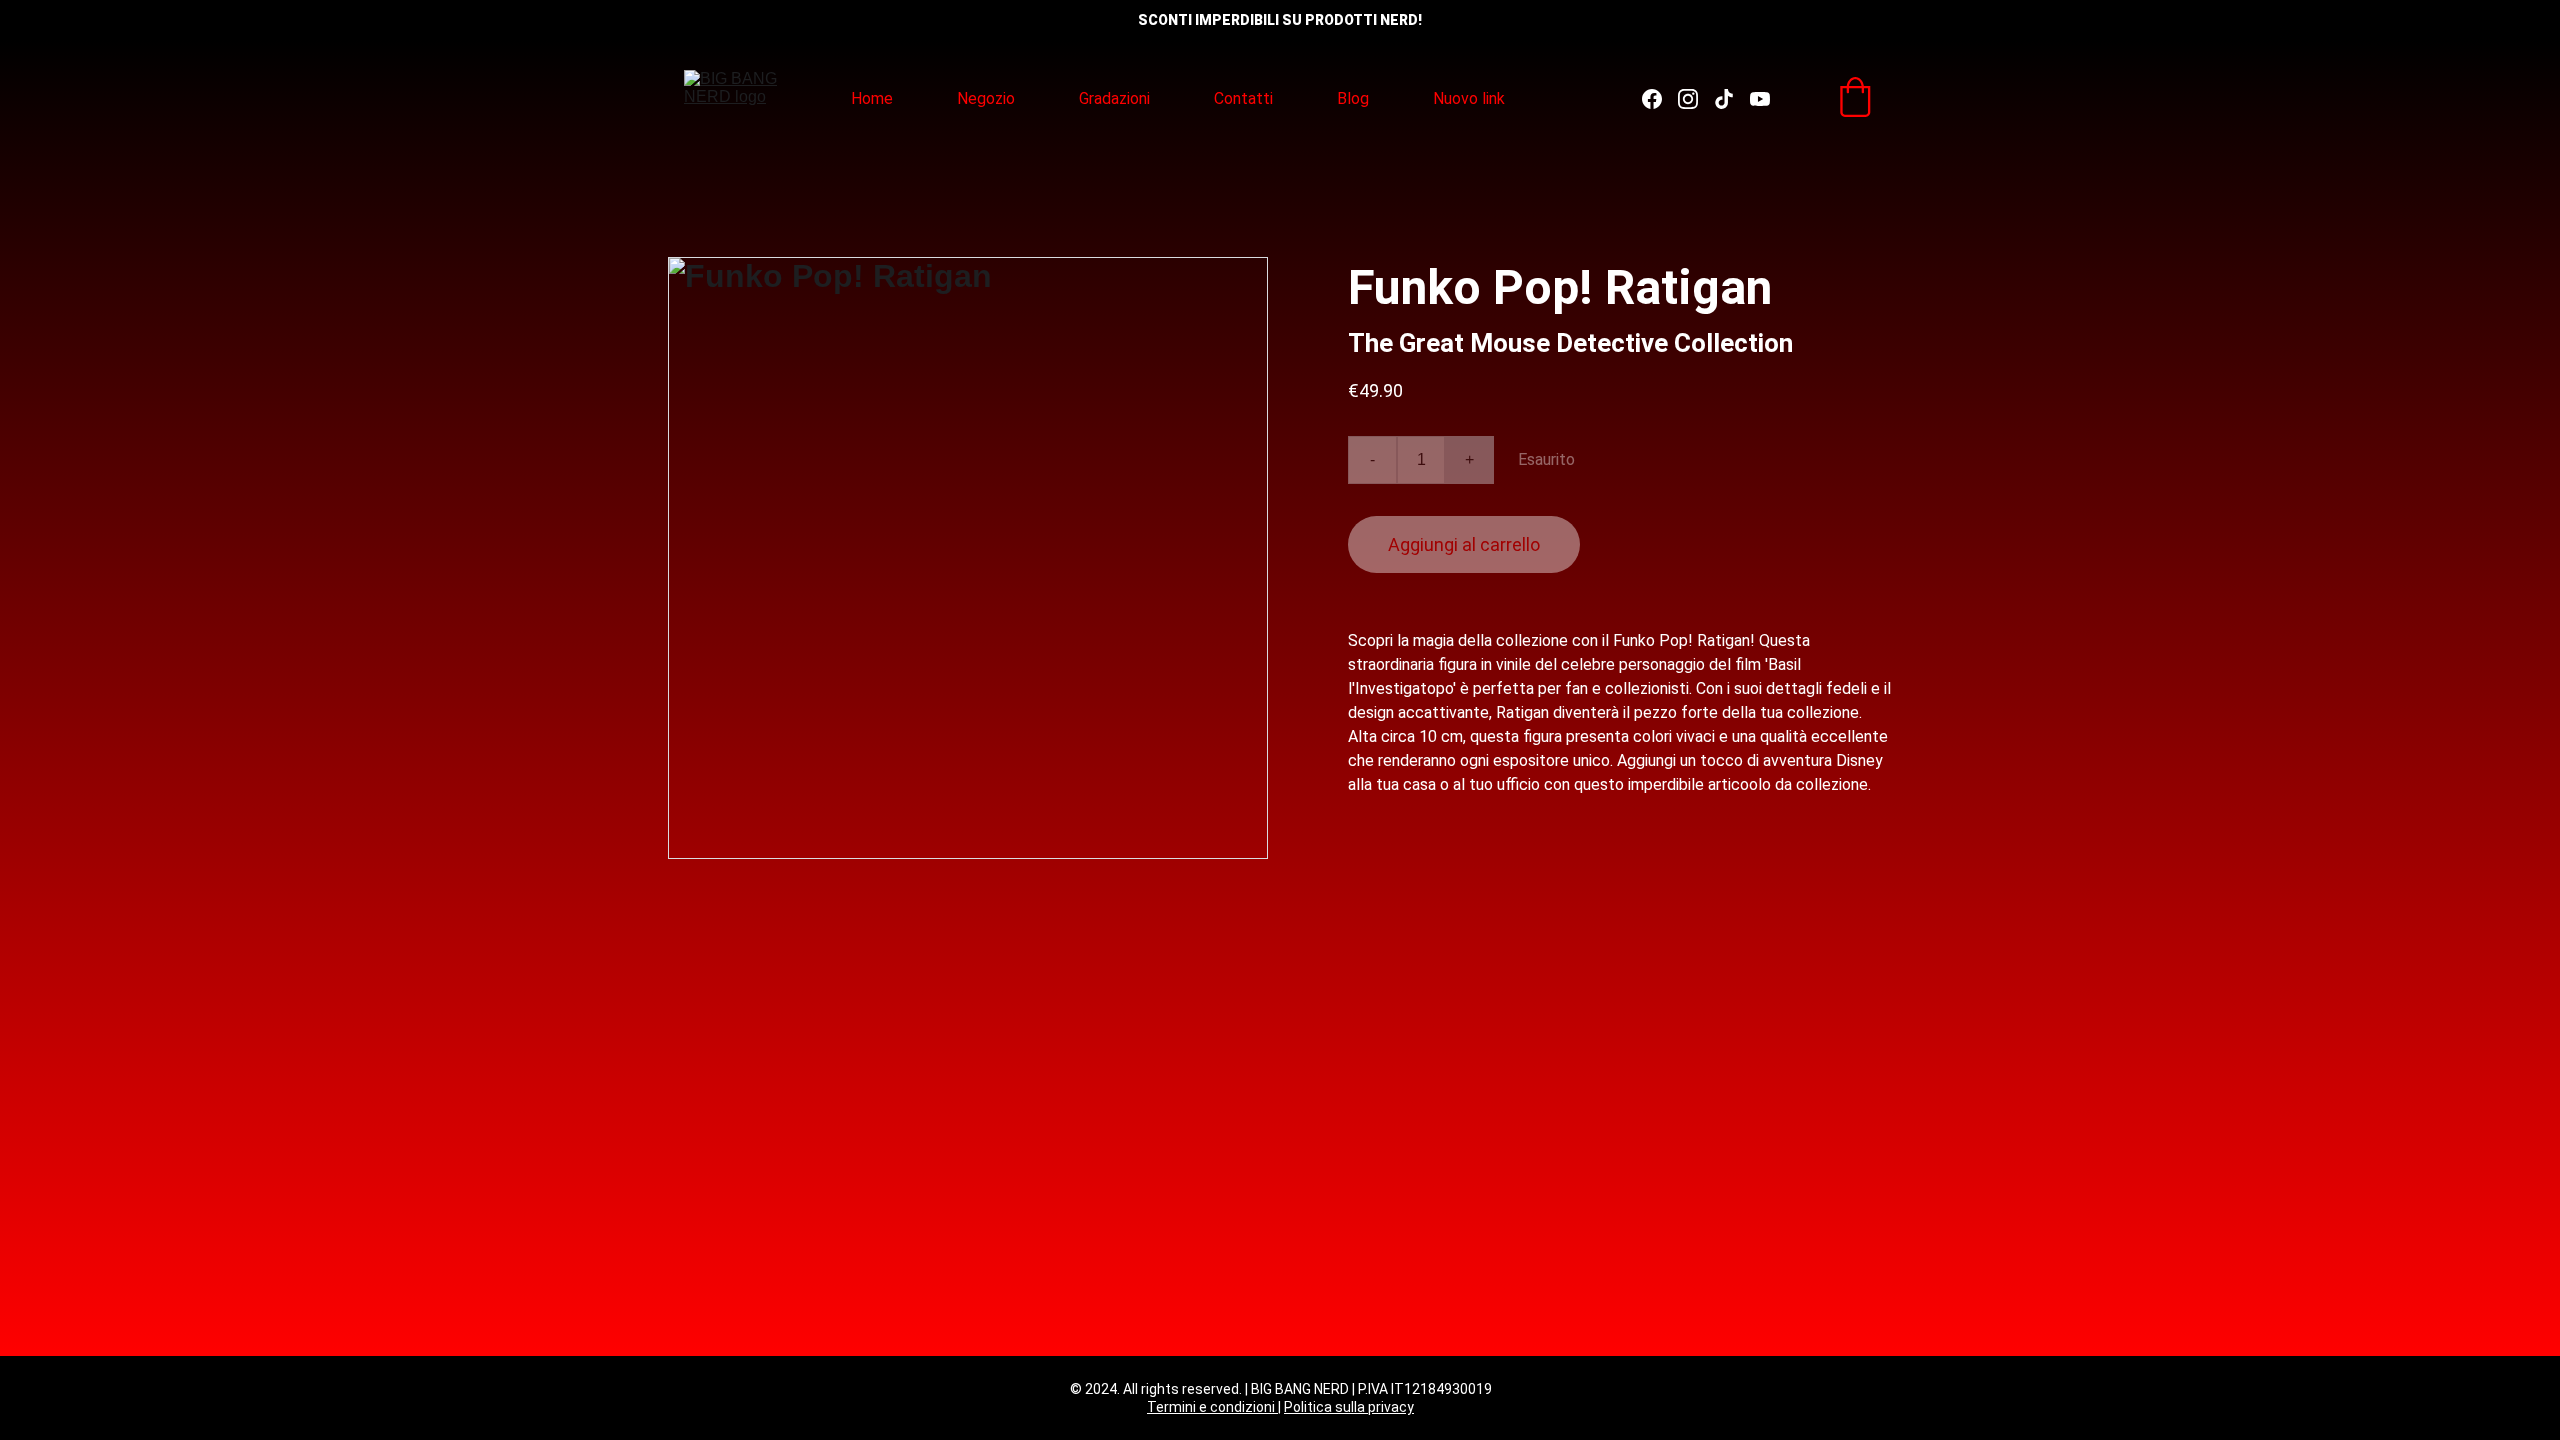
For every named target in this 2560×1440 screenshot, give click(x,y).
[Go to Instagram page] (1696, 99)
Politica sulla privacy (1349, 1407)
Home (872, 98)
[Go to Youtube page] (1760, 99)
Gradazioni (1114, 98)
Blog (1353, 98)
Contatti (1243, 98)
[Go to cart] (1855, 99)
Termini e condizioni (1212, 1407)
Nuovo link (1469, 98)
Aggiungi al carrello (1464, 544)
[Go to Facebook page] (1660, 99)
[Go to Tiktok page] (1732, 99)
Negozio (986, 98)
